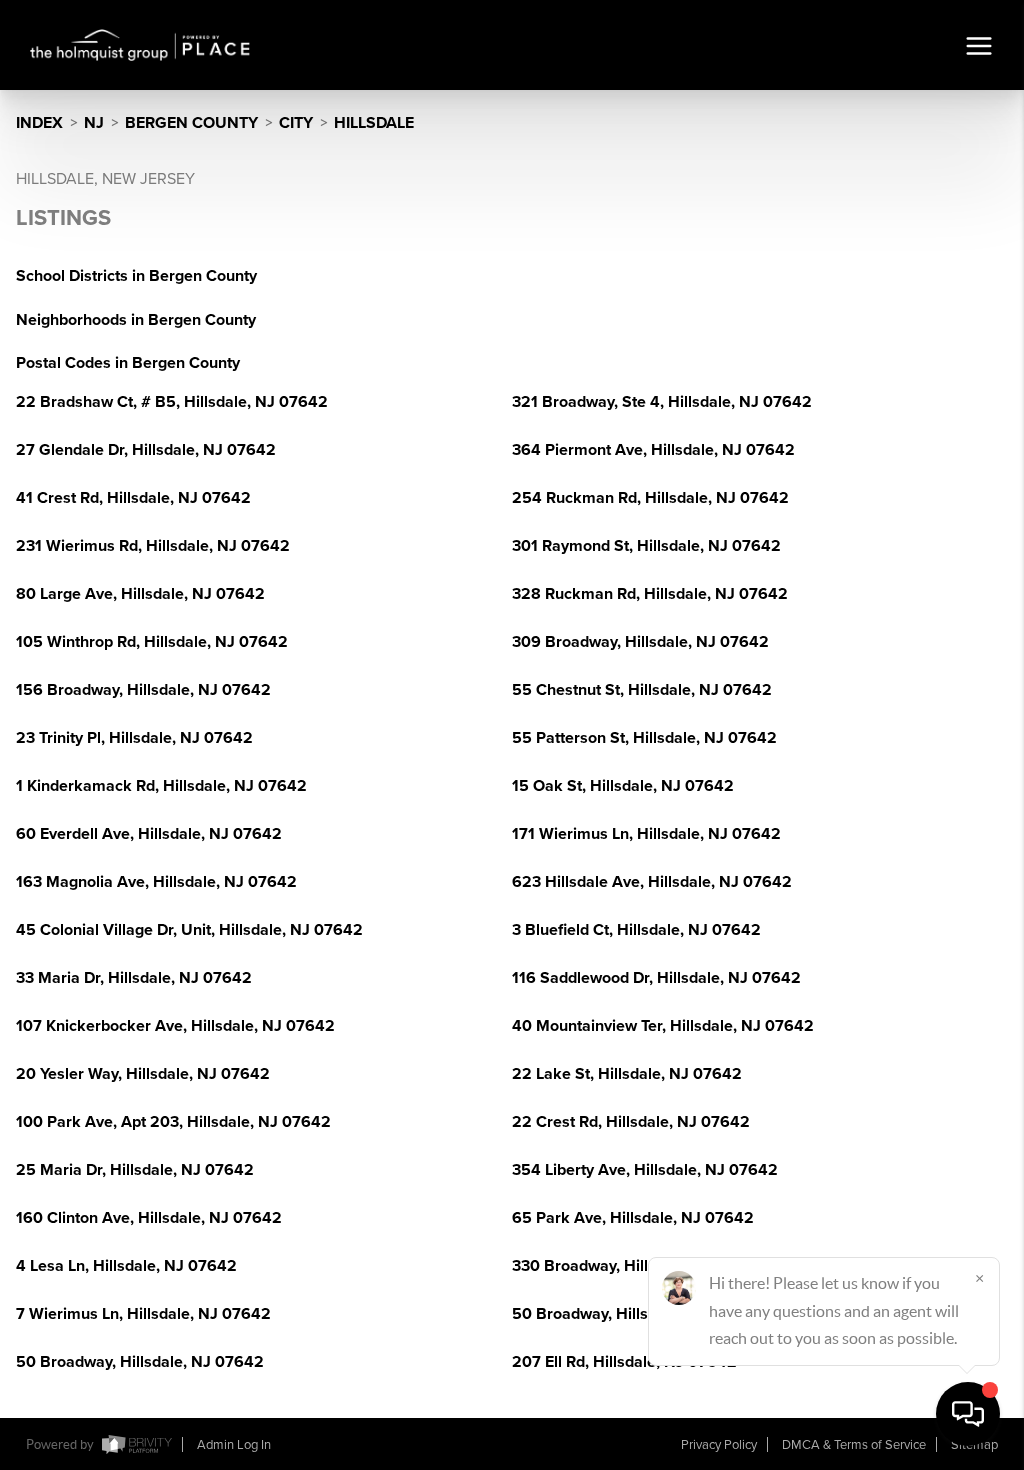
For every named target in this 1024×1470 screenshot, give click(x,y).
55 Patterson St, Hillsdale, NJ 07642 (644, 738)
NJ (94, 123)
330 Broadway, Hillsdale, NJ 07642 (640, 1266)
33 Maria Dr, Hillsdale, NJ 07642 (134, 978)
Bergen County (191, 123)
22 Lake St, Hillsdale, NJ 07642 (627, 1074)
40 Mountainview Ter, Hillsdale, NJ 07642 (663, 1026)
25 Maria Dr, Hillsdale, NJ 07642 (135, 1170)
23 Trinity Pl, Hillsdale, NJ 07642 (134, 738)
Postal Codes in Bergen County (128, 363)
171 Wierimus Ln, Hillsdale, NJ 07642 (646, 834)
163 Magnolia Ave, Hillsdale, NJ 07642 (156, 882)
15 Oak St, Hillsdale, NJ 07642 (623, 786)
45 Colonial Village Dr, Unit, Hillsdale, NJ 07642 (189, 930)
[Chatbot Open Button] (968, 1414)
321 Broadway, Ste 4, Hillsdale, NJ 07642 (662, 402)
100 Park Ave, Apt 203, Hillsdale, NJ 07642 (173, 1122)
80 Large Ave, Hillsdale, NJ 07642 (140, 594)
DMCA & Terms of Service (854, 1445)
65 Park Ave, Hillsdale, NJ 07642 (633, 1218)
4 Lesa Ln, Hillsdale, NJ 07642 (126, 1266)
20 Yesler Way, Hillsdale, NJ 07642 (143, 1074)
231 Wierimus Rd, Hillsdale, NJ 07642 (153, 546)
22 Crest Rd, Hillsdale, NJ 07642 (631, 1122)
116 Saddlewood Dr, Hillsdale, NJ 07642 (656, 978)
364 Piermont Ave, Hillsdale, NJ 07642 (653, 450)
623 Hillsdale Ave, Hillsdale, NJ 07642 (652, 882)
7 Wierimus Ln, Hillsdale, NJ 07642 (143, 1314)
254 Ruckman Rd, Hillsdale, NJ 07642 (650, 498)
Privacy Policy (719, 1445)
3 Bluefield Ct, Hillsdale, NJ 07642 (636, 930)
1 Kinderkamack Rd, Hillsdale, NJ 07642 (161, 786)
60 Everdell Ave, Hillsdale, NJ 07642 (149, 834)
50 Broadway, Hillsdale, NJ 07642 (636, 1314)
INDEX (39, 123)
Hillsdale (374, 123)
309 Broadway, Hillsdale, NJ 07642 (640, 642)
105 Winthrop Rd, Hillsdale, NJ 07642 (152, 642)
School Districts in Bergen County (136, 276)
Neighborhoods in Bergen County (136, 320)
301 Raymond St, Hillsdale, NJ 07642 (646, 546)
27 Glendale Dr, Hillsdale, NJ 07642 (146, 450)
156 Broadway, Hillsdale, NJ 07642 (143, 690)
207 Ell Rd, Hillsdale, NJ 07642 (624, 1362)
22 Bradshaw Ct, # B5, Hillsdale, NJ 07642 (172, 402)
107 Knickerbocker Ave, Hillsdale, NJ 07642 (175, 1026)
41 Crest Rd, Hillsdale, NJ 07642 (133, 498)
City (296, 123)
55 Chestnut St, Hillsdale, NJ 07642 (642, 690)
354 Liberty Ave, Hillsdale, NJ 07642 (645, 1170)
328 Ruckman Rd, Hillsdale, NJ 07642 (650, 594)
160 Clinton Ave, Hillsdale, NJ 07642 (149, 1218)
